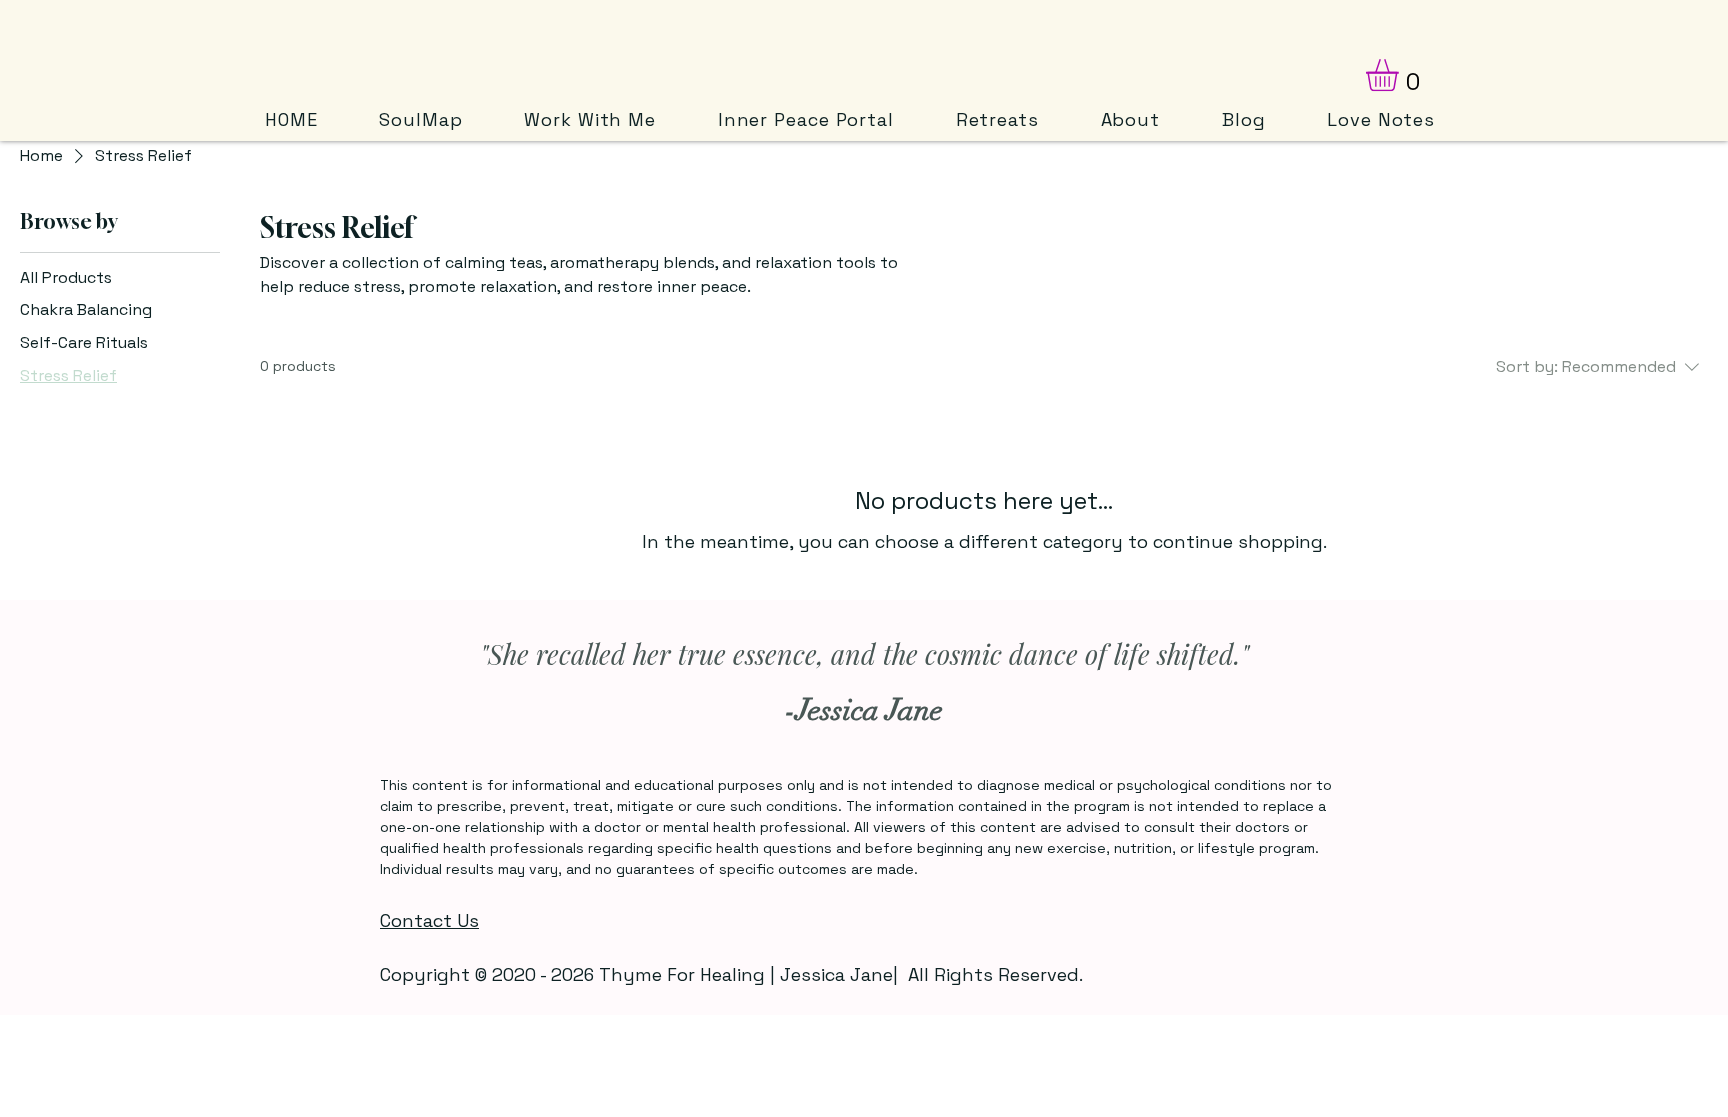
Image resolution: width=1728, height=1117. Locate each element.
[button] (1401, 75)
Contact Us (429, 920)
